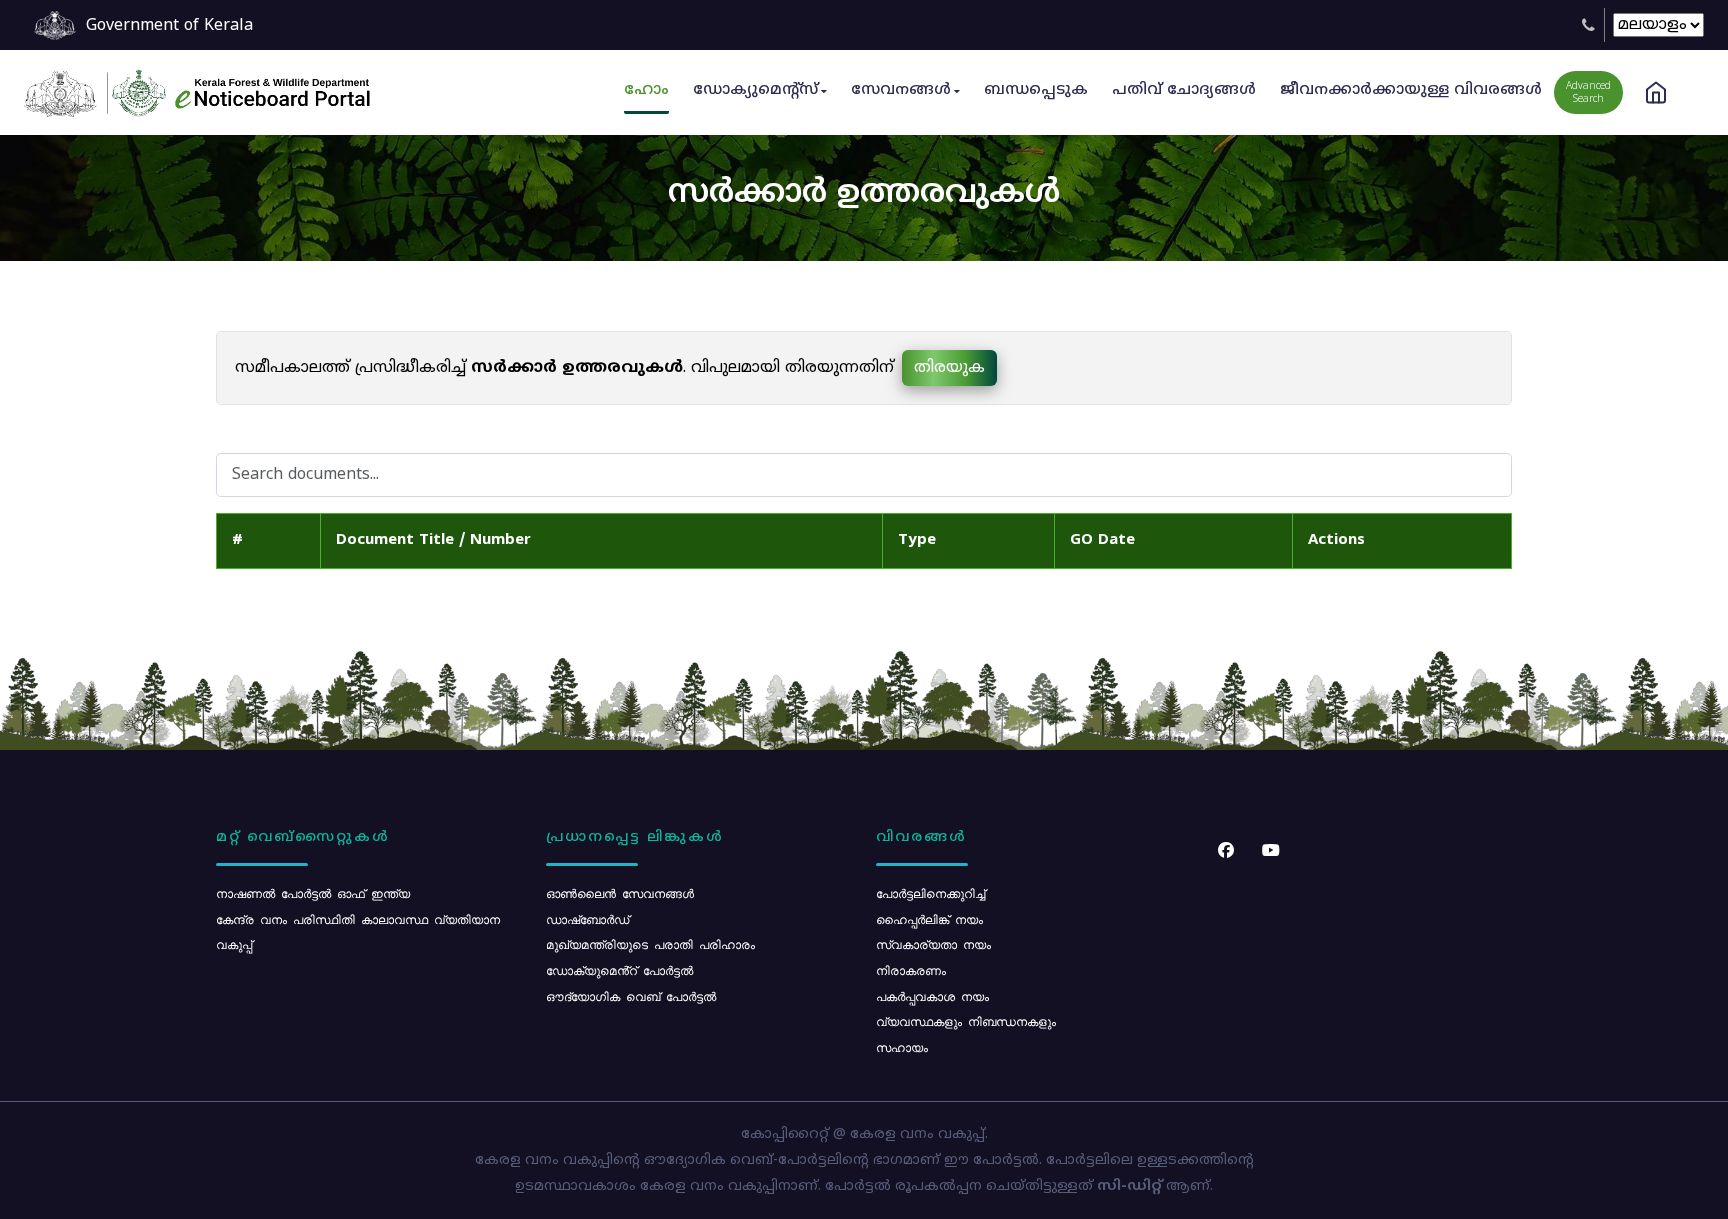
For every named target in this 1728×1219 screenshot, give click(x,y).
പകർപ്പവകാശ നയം (932, 996)
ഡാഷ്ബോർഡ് (587, 919)
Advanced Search (1588, 93)
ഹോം (646, 90)
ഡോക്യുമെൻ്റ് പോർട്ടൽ (619, 970)
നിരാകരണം (911, 970)
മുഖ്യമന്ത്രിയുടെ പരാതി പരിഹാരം (650, 944)
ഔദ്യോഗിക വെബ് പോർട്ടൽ (631, 996)
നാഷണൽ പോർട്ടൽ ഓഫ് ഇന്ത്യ (313, 893)
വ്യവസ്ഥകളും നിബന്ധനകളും (966, 1021)
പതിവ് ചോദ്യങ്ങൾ (1184, 90)
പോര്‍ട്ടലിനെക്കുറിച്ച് (930, 893)
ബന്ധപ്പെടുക (1036, 90)
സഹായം (902, 1047)
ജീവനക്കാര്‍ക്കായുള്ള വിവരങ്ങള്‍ (1411, 90)
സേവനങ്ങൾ (901, 90)
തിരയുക (949, 368)
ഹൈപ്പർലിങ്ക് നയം (929, 919)
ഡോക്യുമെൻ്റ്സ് (755, 90)
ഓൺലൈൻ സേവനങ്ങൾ (620, 893)
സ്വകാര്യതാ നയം (933, 944)
